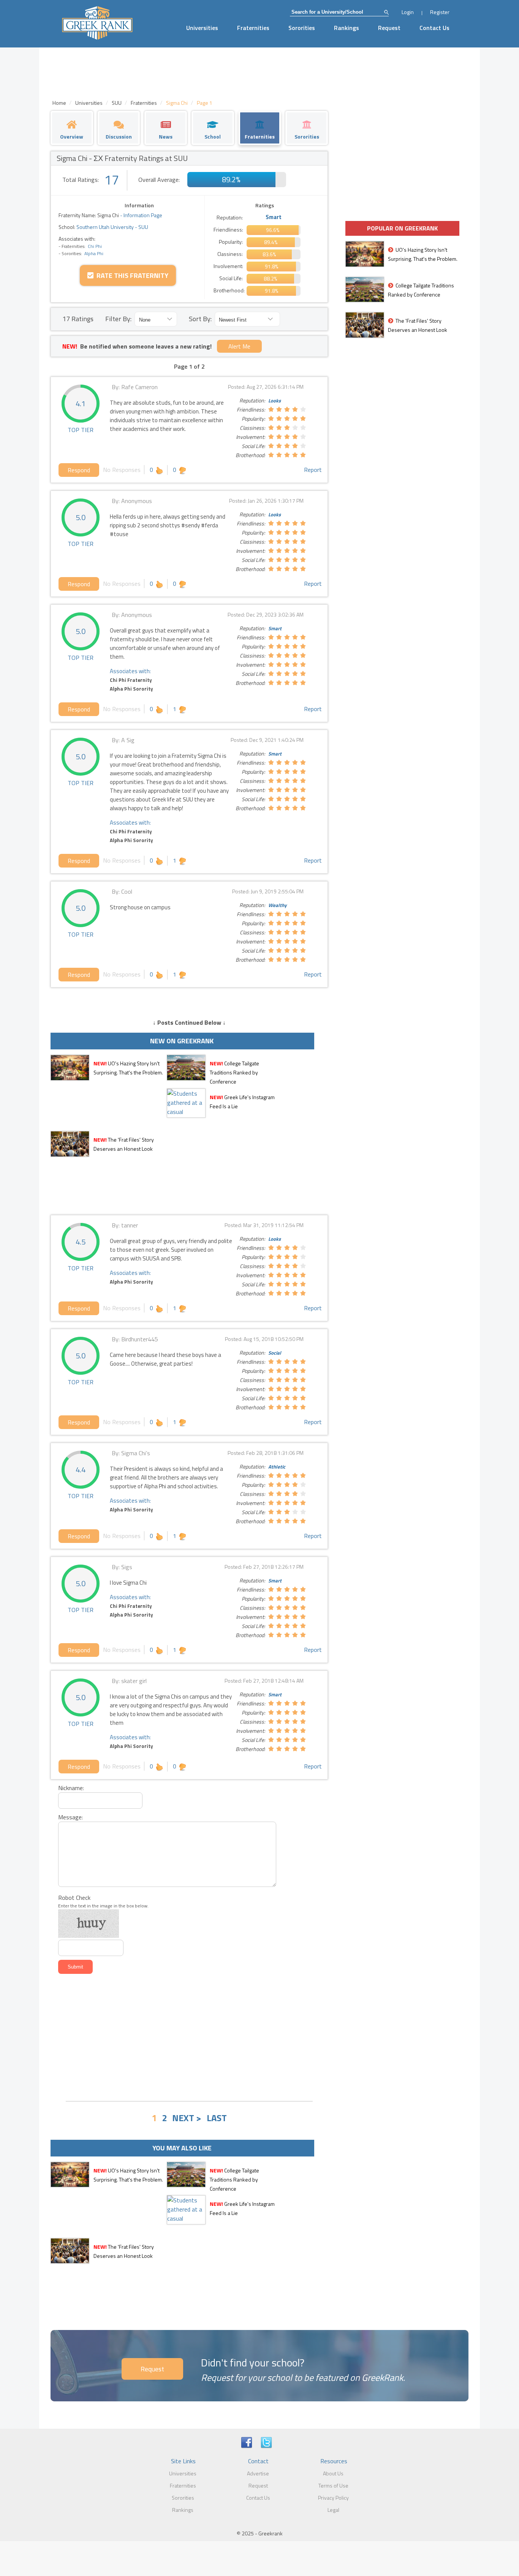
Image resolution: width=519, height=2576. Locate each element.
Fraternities (253, 28)
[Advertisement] (189, 2038)
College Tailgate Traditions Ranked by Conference (234, 1072)
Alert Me (239, 346)
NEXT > (187, 2118)
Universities (202, 28)
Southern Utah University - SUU (112, 227)
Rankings (347, 28)
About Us (333, 2473)
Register (440, 12)
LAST (217, 2118)
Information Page (143, 215)
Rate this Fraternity (131, 275)
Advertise (258, 2473)
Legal (333, 2510)
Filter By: (118, 319)
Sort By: (200, 319)
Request (389, 28)
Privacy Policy (333, 2498)
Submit (75, 1967)
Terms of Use (333, 2485)
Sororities (302, 28)
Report (313, 470)
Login (408, 12)
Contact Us (434, 28)
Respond (79, 470)
